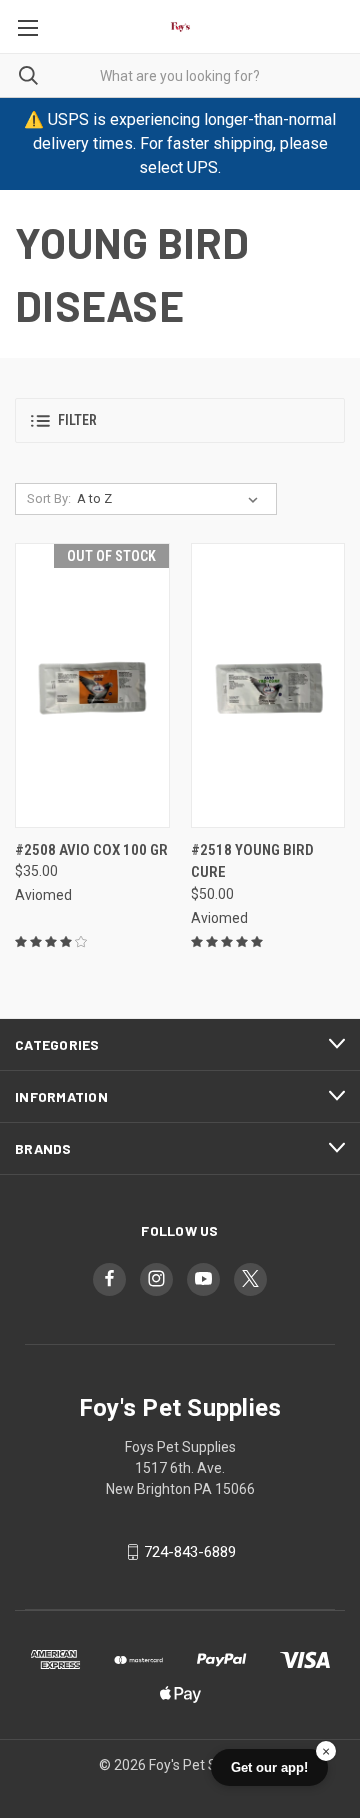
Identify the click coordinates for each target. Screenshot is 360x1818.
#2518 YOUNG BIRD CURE (252, 861)
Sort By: (49, 498)
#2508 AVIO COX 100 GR (91, 850)
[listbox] (171, 499)
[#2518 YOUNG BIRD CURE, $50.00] (268, 685)
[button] (180, 420)
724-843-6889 (190, 1552)
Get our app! (269, 1767)
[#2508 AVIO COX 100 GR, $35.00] (92, 685)
